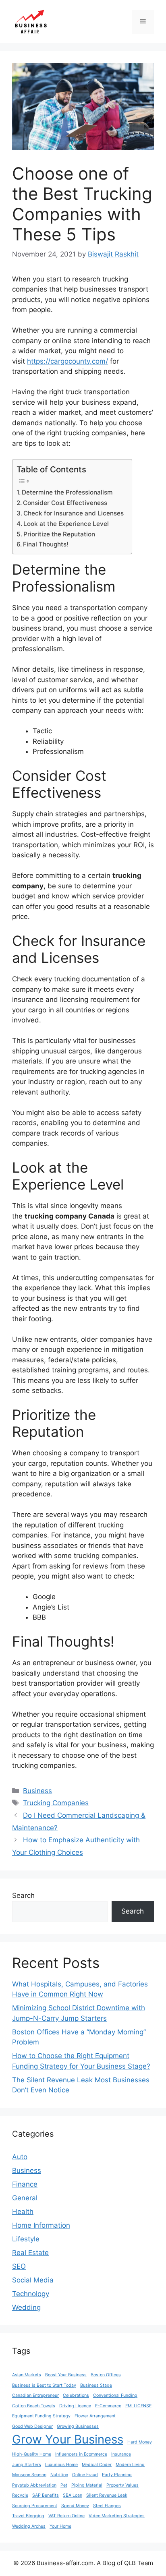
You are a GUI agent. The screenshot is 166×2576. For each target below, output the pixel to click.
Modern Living (130, 2465)
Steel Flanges (107, 2506)
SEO (19, 2266)
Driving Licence (75, 2406)
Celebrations (76, 2395)
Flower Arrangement (95, 2416)
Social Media (33, 2280)
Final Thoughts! (46, 544)
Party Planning (117, 2475)
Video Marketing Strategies (117, 2516)
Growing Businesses (78, 2426)
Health (23, 2212)
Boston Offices (106, 2375)
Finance (25, 2184)
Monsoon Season (29, 2475)
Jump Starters (27, 2465)
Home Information (41, 2225)
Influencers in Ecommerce (81, 2454)
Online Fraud (85, 2475)
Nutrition (59, 2475)
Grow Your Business (68, 2439)
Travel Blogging (28, 2516)
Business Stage (96, 2385)
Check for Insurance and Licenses (74, 513)
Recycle (20, 2495)
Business (37, 1791)
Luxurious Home (61, 2465)
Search (23, 1895)
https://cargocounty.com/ (67, 361)
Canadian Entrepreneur (35, 2395)
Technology (31, 2294)
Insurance (121, 2454)
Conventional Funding (115, 2395)
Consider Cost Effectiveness (65, 503)
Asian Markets (27, 2375)
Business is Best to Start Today (44, 2385)
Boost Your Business (66, 2375)
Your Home (60, 2526)
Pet (64, 2485)
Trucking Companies (56, 1803)
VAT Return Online (66, 2516)
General (25, 2198)
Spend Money (75, 2506)
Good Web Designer (32, 2426)
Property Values (122, 2485)
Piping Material (87, 2485)
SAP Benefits (46, 2495)
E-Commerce (108, 2406)
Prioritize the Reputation (59, 534)
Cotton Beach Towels (34, 2406)
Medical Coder (97, 2465)
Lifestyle (26, 2239)
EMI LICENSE (138, 2406)
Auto (20, 2157)
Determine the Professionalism (67, 492)
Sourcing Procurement (35, 2506)
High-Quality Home (32, 2454)
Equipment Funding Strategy (41, 2416)
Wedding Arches (29, 2526)
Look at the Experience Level (66, 524)
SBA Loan (73, 2495)
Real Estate (30, 2253)
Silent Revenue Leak (107, 2495)
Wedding (26, 2307)
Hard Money (140, 2442)
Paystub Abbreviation (34, 2485)
